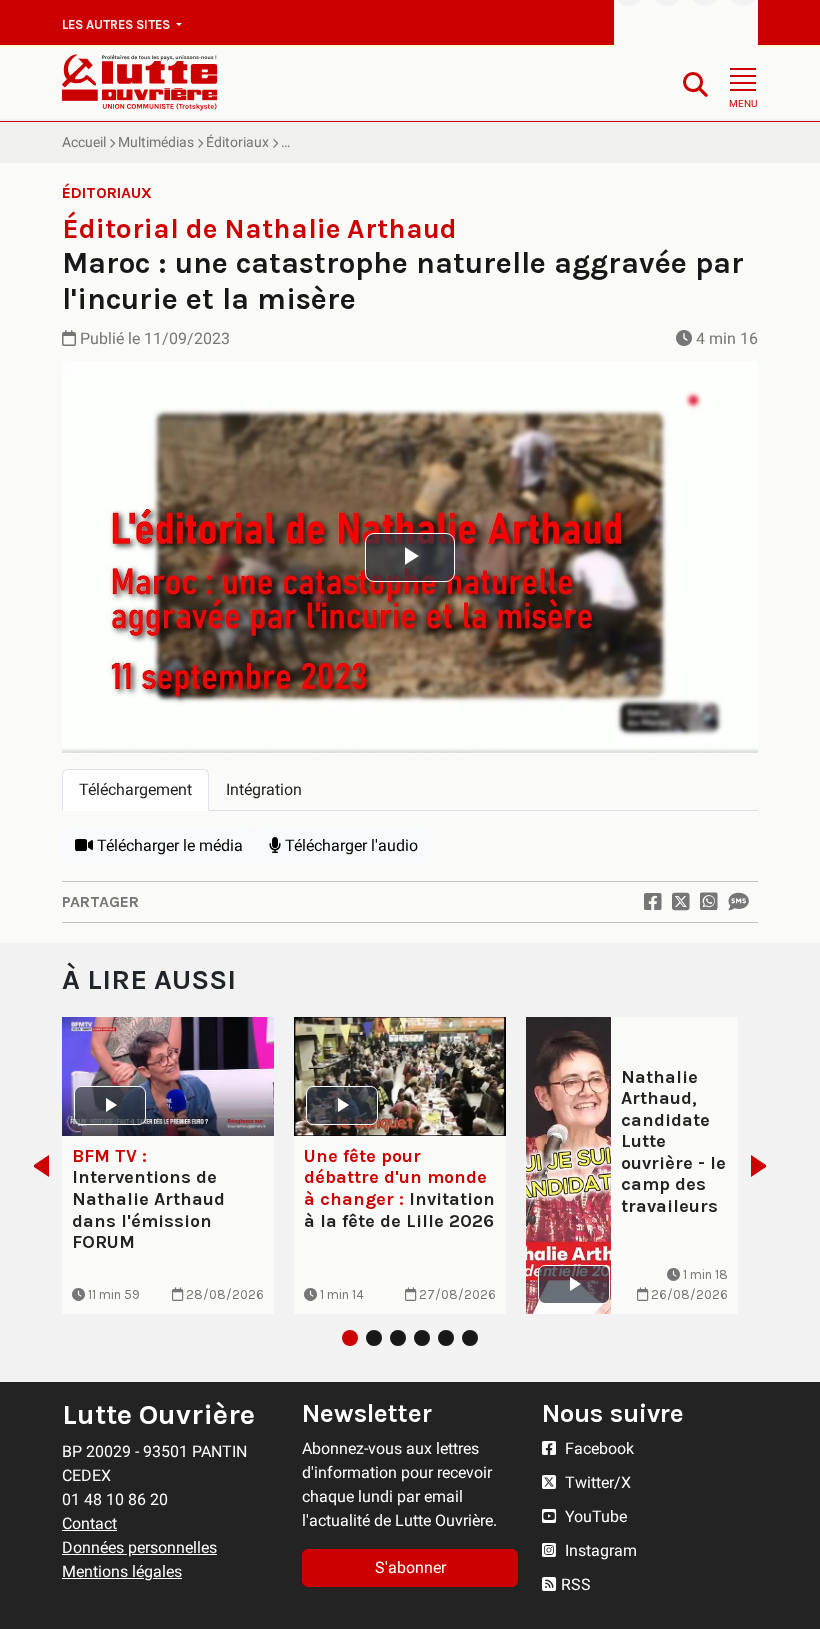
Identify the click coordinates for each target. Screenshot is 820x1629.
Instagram (599, 1550)
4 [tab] (422, 1338)
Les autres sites (117, 24)
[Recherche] (695, 83)
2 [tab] (374, 1338)
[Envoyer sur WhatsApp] (709, 902)
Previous (35, 1166)
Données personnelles (139, 1547)
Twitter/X (596, 1482)
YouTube (594, 1516)
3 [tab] (398, 1338)
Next (764, 1166)
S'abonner (410, 1567)
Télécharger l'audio (349, 845)
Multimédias (156, 142)
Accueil (84, 142)
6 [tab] (470, 1338)
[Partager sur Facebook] (653, 902)
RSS (576, 1584)
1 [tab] (350, 1338)
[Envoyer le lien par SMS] (738, 902)
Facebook (597, 1448)
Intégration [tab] (264, 789)
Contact (89, 1523)
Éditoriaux (237, 142)
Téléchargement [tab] (135, 789)
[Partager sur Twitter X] (681, 902)
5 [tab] (446, 1338)
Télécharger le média (168, 845)
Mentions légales (122, 1571)
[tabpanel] (410, 846)
